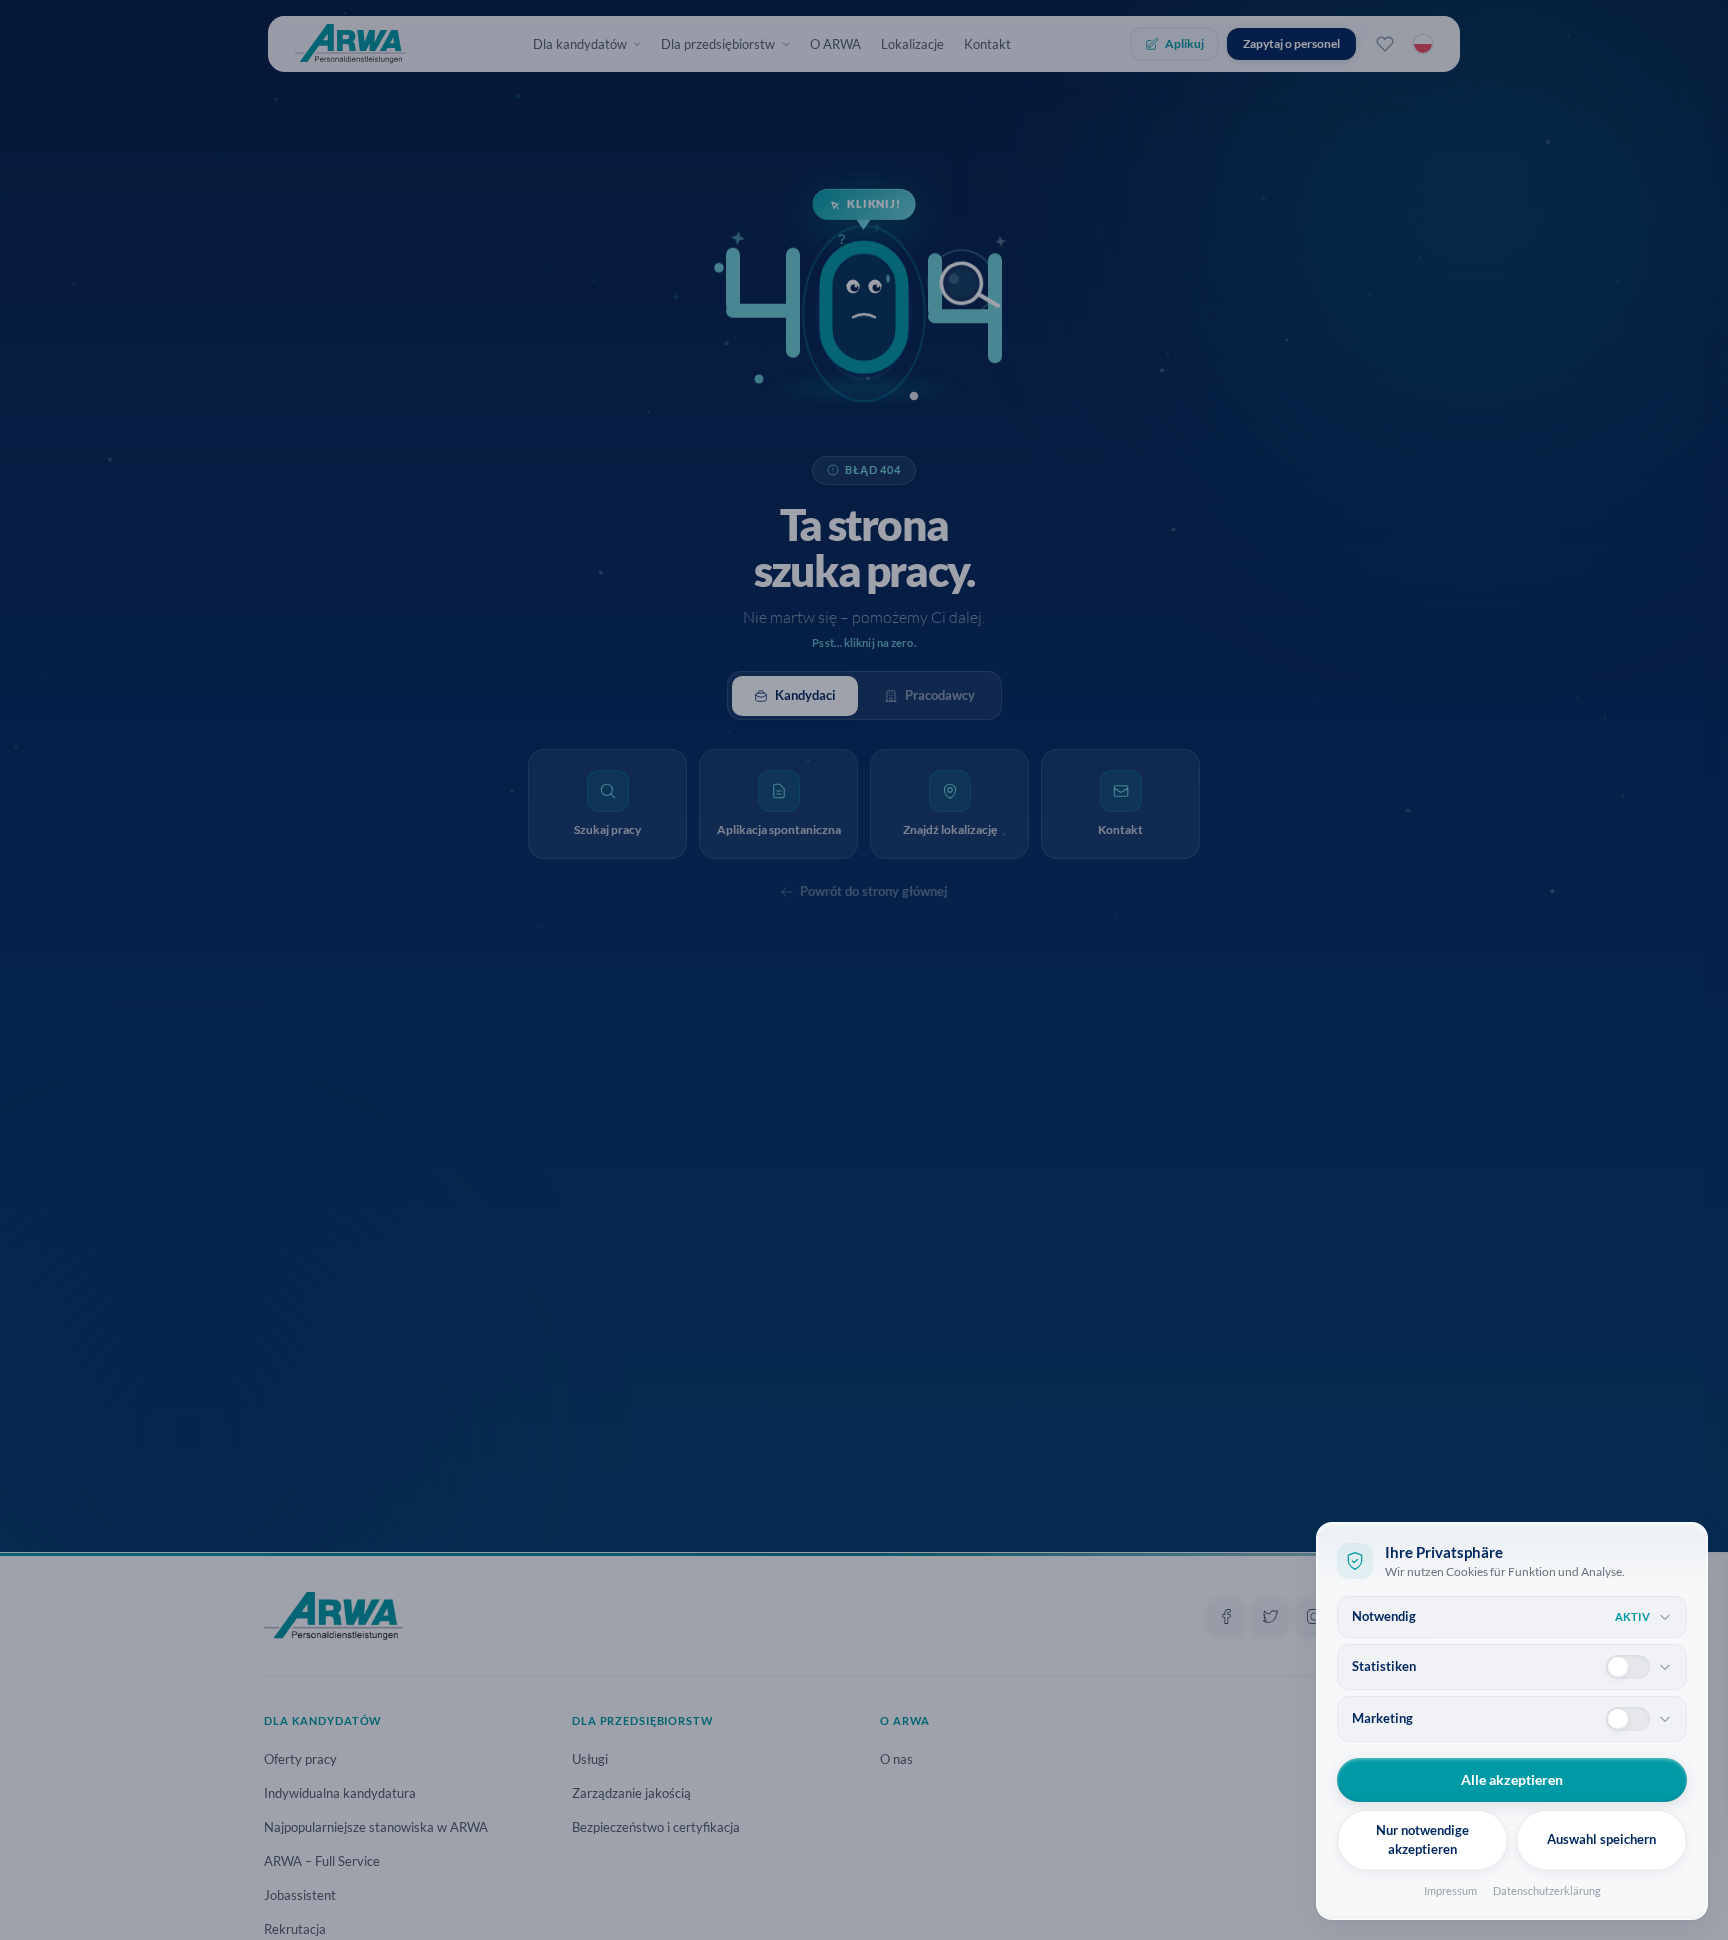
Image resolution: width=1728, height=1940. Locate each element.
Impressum (1450, 1890)
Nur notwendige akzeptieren (1422, 1840)
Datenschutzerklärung (1547, 1890)
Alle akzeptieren (1512, 1779)
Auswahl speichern (1601, 1839)
